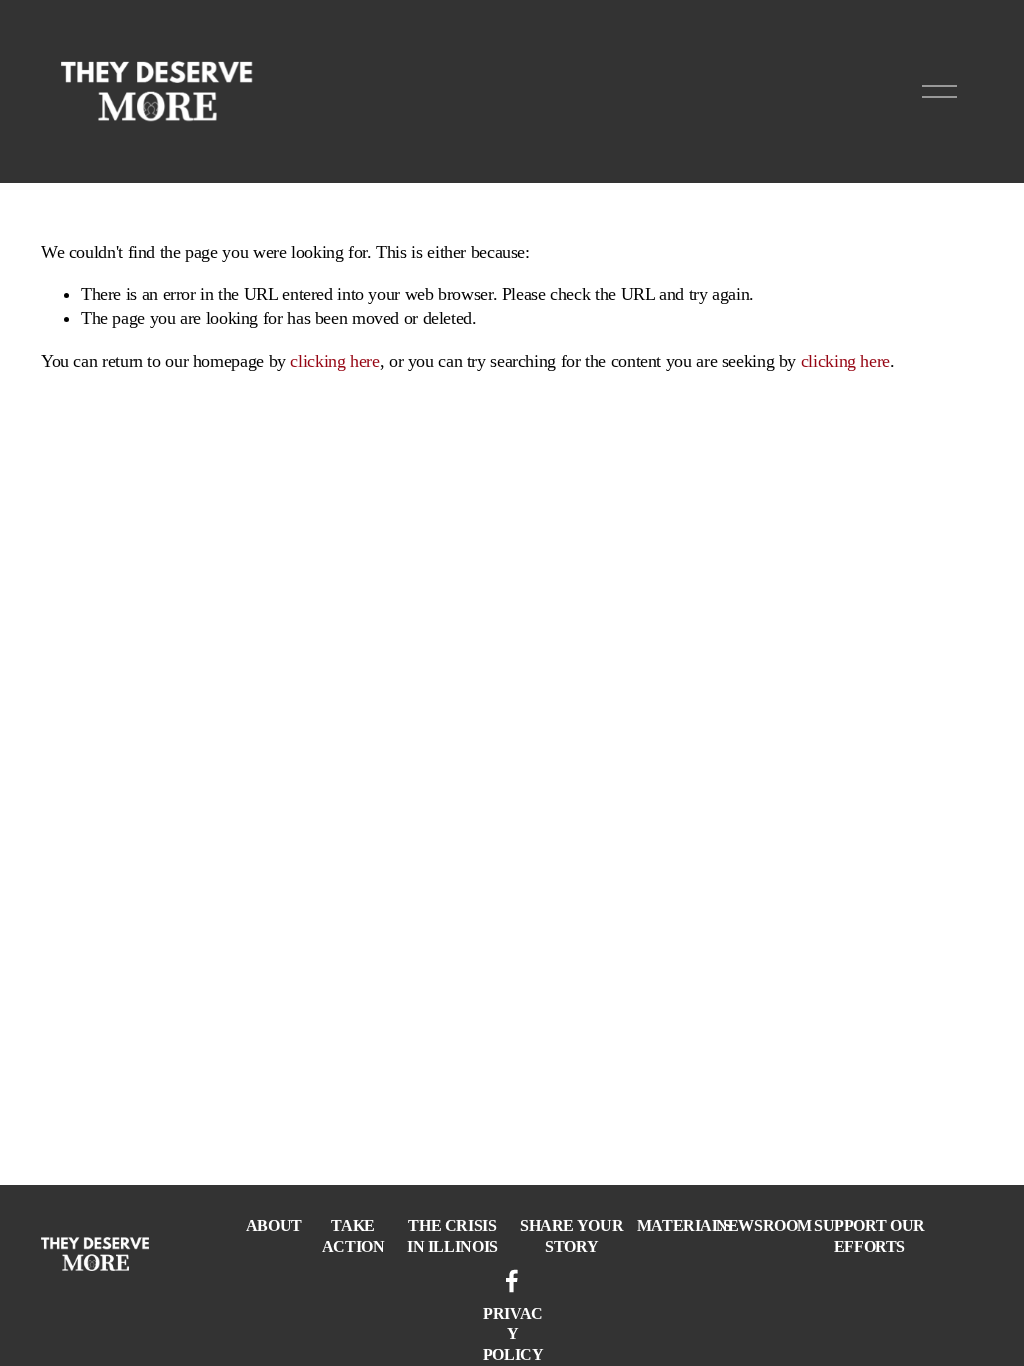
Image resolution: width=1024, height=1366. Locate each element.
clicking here (334, 361)
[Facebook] (512, 1281)
